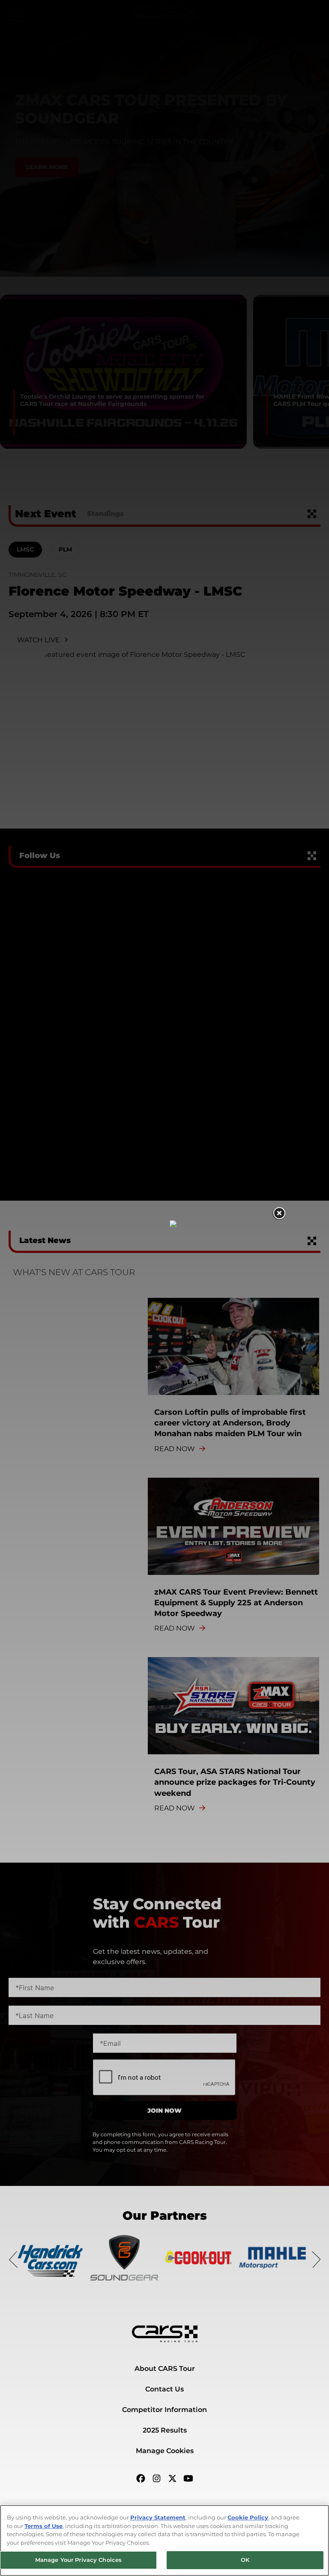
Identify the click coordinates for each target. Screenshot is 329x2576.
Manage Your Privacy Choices (79, 2560)
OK (245, 2560)
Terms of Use (43, 2526)
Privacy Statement (158, 2517)
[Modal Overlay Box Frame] (165, 1288)
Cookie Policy (248, 2517)
